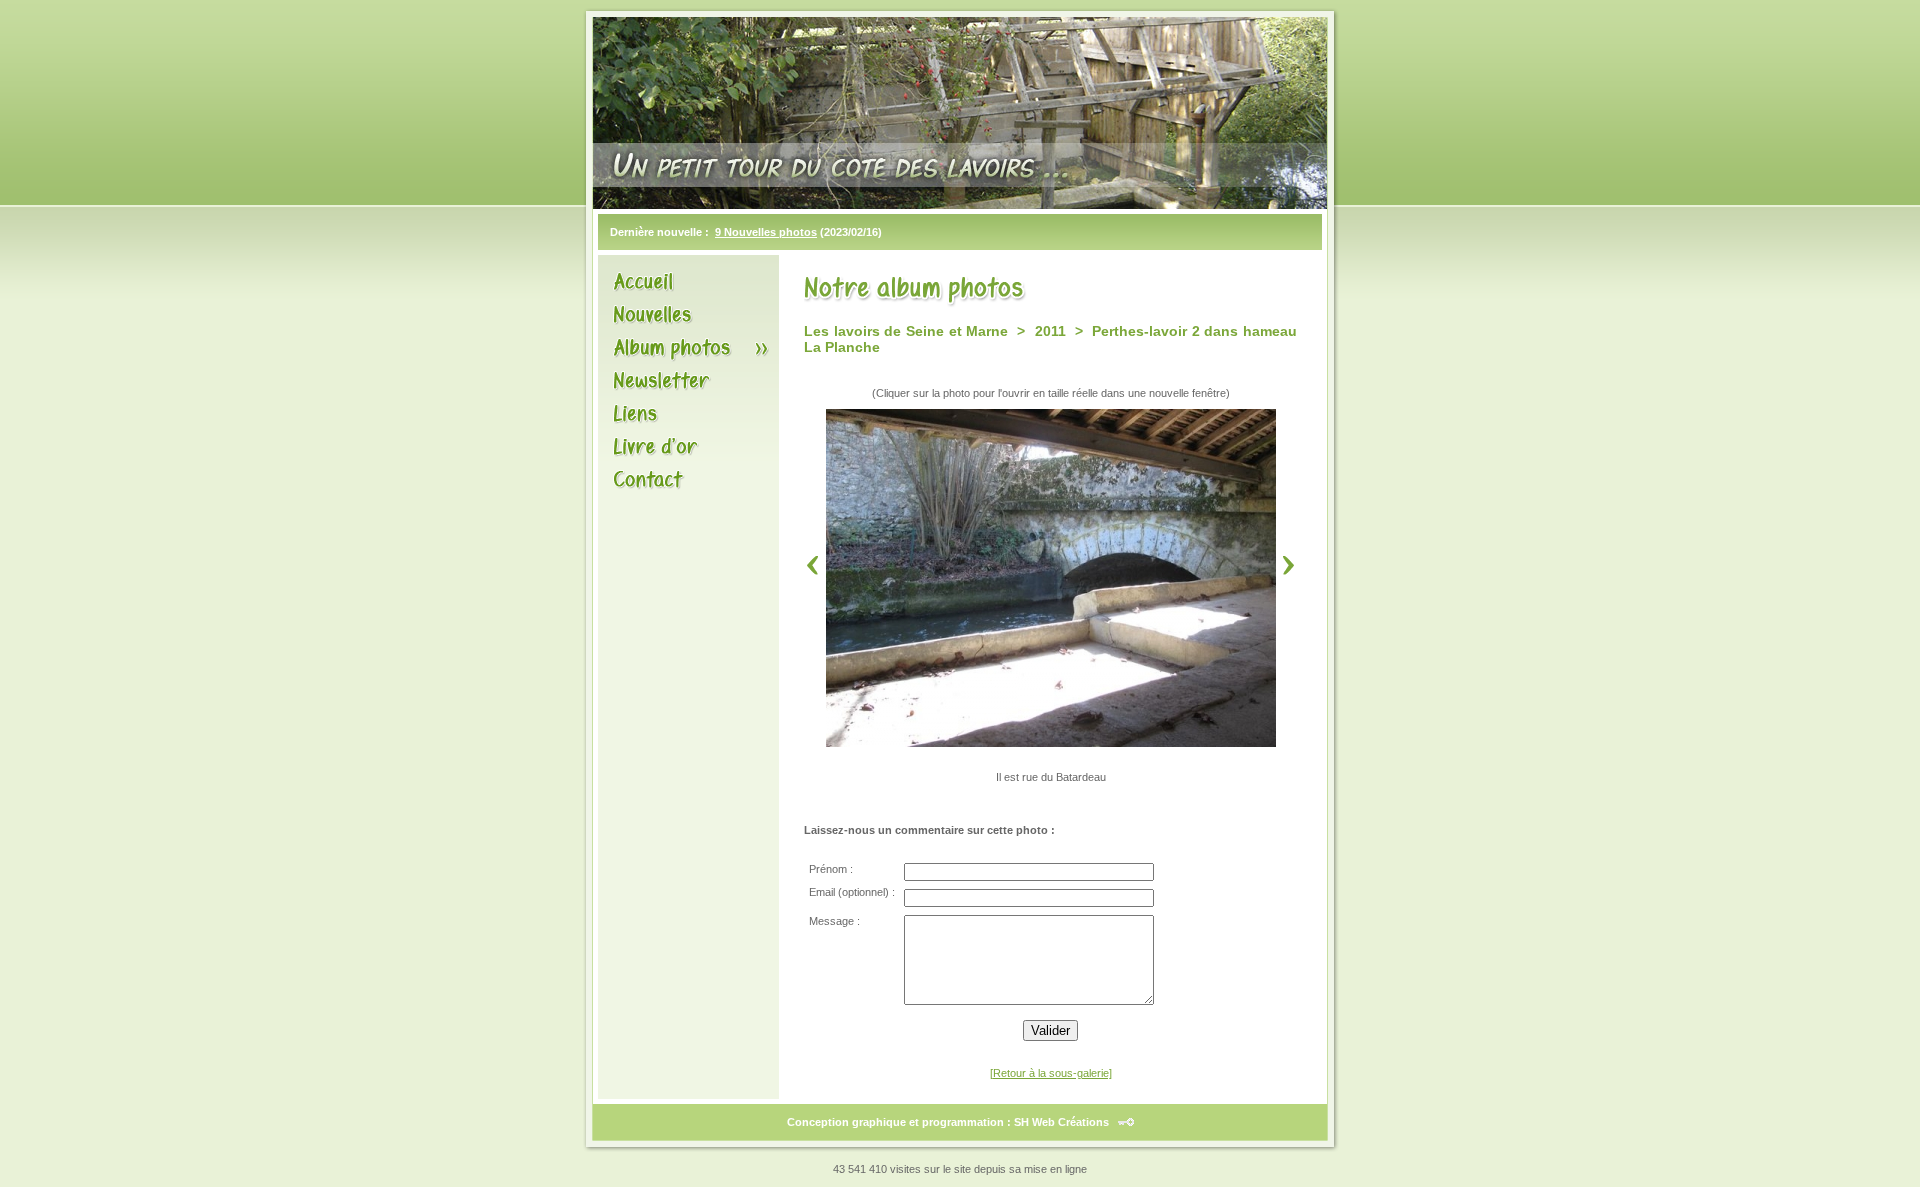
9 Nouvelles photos (766, 232)
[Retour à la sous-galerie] (1051, 1073)
